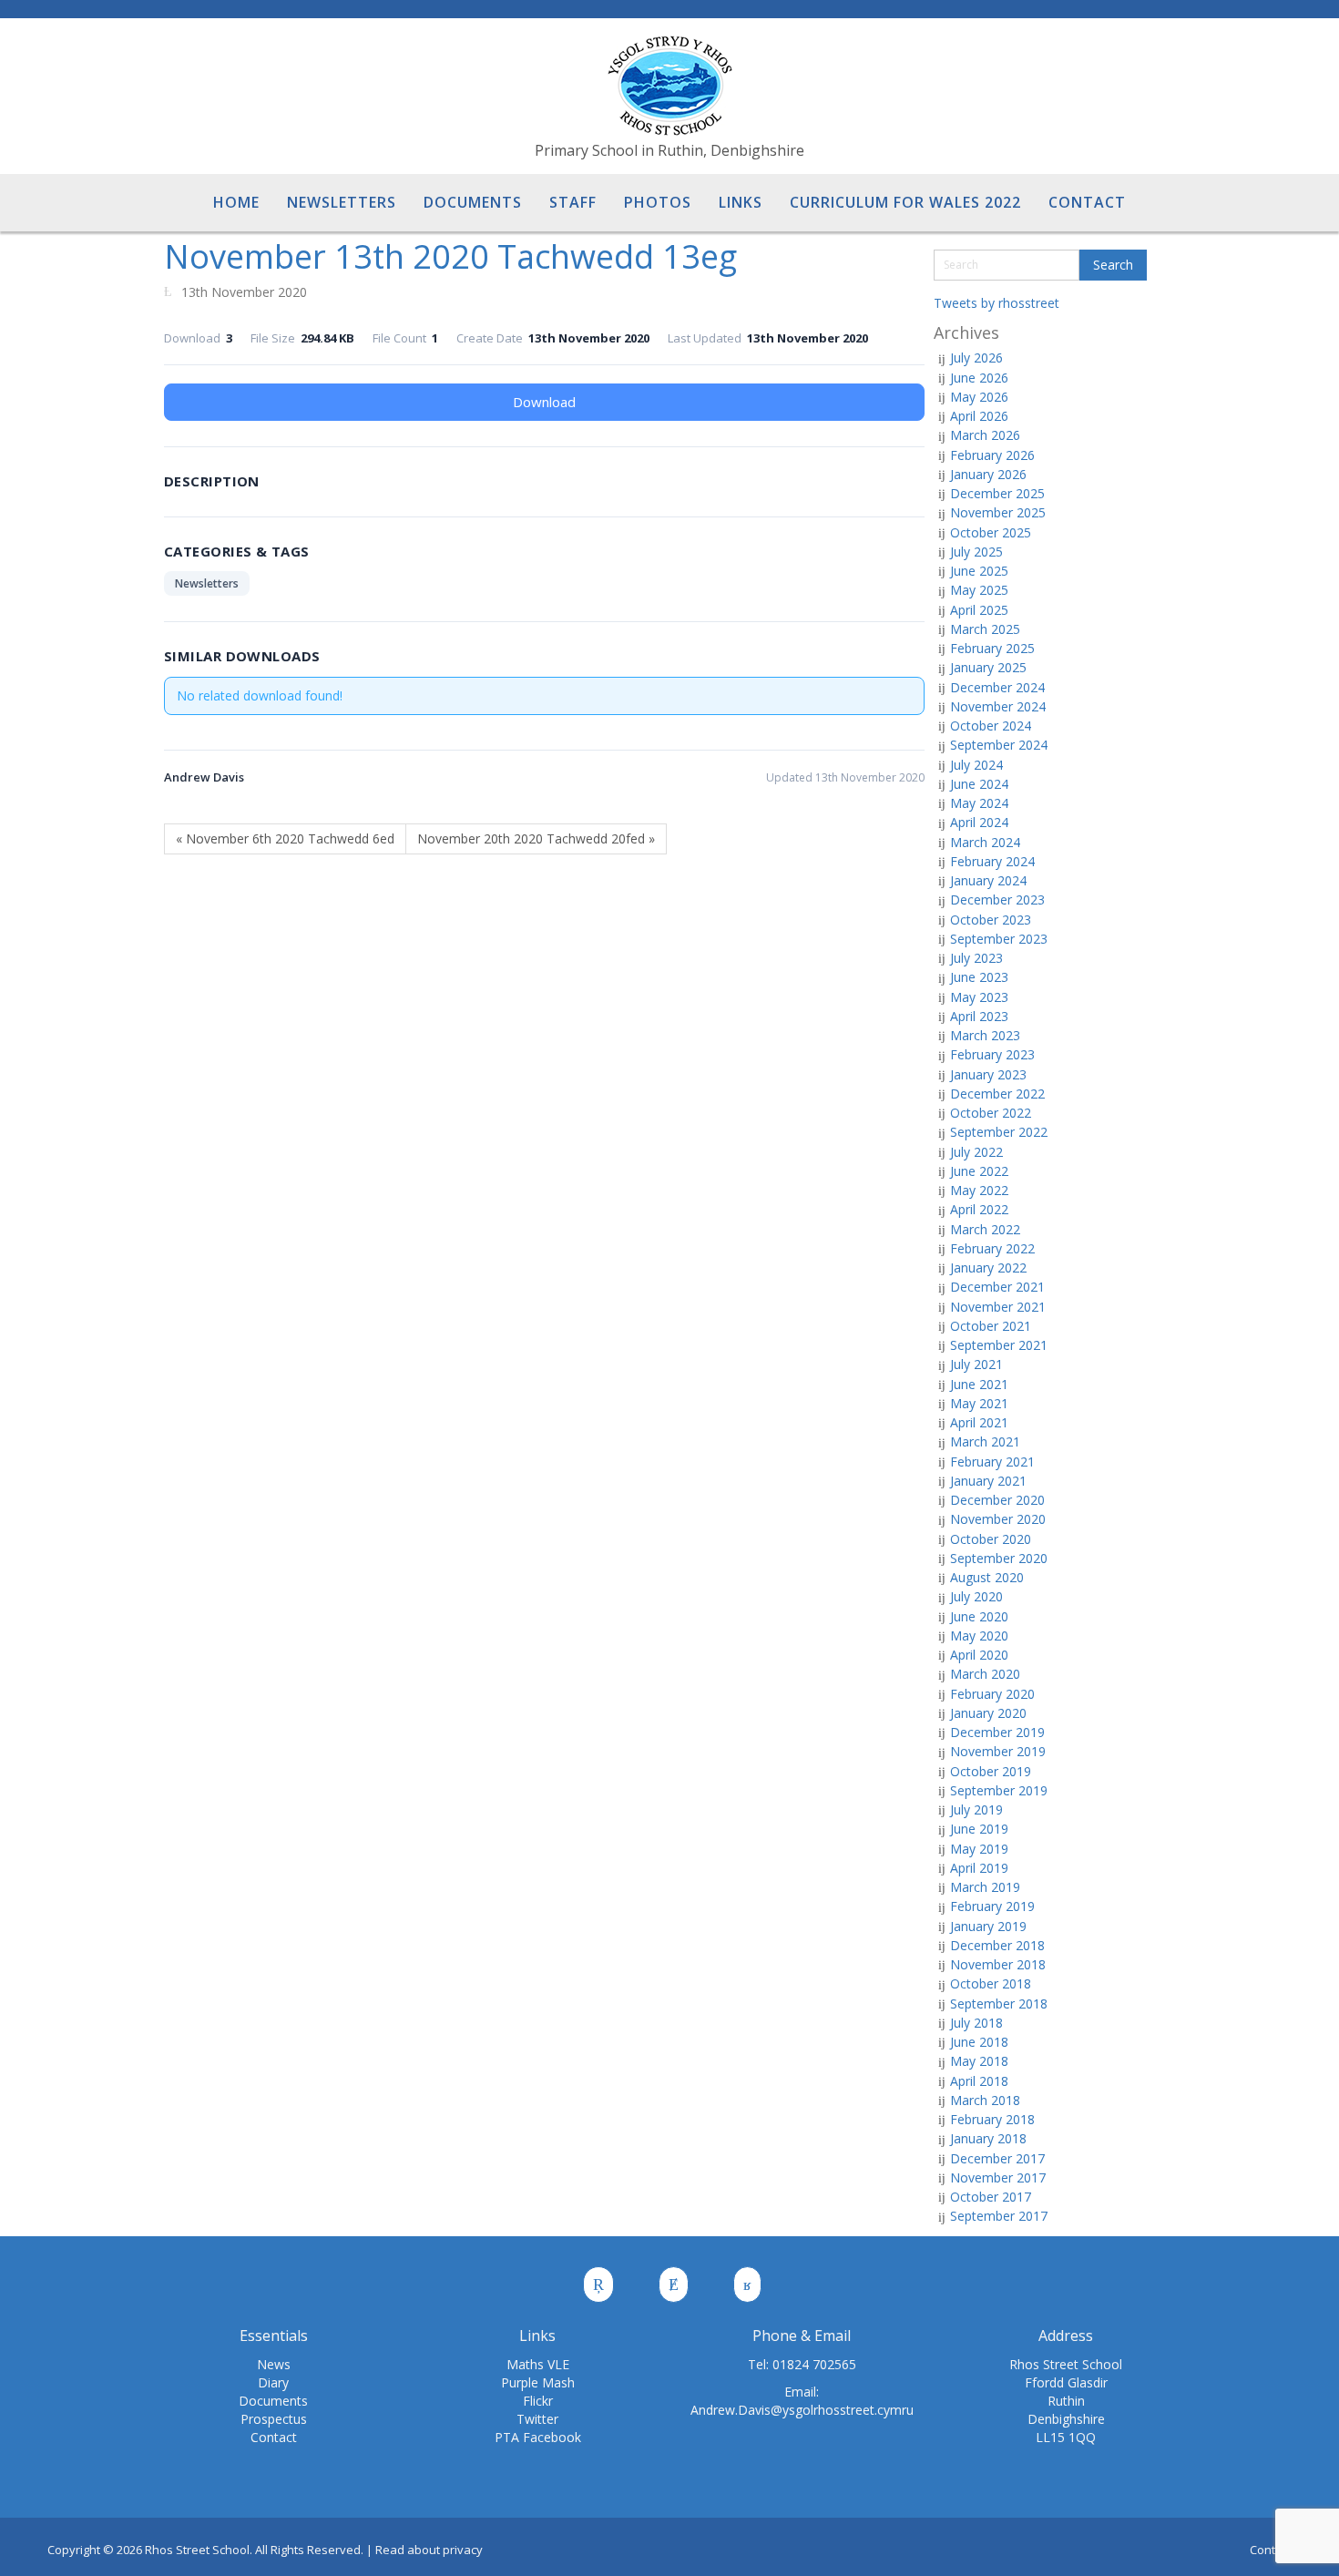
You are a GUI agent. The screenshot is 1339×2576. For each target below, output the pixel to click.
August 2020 (987, 1577)
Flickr (538, 2401)
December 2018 (997, 1945)
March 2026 (985, 435)
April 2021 (979, 1422)
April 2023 (979, 1016)
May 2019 (979, 1849)
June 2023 (979, 977)
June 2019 (979, 1829)
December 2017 (997, 2158)
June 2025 (979, 571)
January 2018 (988, 2138)
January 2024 (988, 880)
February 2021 (992, 1462)
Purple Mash (538, 2382)
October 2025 (991, 532)
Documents (273, 2401)
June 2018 (979, 2042)
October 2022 (991, 1113)
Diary (273, 2382)
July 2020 (976, 1596)
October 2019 (991, 1771)
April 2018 (979, 2081)
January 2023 (988, 1074)
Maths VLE (538, 2364)
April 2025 (979, 610)
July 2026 (976, 358)
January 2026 (988, 474)
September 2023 (999, 939)
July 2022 (976, 1152)
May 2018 (979, 2061)
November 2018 (998, 1964)
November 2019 (998, 1751)
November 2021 (998, 1307)
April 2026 (979, 416)
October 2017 (991, 2197)
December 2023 (997, 900)
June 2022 (979, 1171)
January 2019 (988, 1926)
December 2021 (997, 1287)
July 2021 (976, 1364)
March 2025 (985, 629)
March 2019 (985, 1887)
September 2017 (999, 2216)
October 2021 (991, 1326)
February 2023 (992, 1054)
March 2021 (985, 1441)
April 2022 (979, 1209)
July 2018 (976, 2023)
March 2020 (985, 1674)
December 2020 (997, 1500)
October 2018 (991, 1983)
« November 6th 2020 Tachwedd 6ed (285, 838)
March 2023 (985, 1035)
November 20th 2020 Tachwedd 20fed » (536, 838)
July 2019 (976, 1809)
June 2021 (979, 1384)
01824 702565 (814, 2364)
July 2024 (976, 765)
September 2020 (999, 1558)
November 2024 (998, 706)
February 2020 (992, 1694)
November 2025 (998, 512)
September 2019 (999, 1790)
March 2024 (985, 842)
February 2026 (992, 455)
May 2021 (979, 1403)
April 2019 (979, 1868)
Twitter (537, 2419)
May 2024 (979, 803)
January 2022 (988, 1268)
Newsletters (207, 583)
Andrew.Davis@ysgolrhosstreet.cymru (802, 2410)
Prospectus (274, 2419)
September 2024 (999, 745)
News (274, 2364)
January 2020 (988, 1713)
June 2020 (979, 1616)
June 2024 (979, 784)
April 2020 (979, 1655)
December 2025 (997, 493)
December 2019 (997, 1732)
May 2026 (979, 397)
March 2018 (985, 2100)
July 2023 (976, 958)
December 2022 (997, 1094)
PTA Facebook (538, 2437)
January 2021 (988, 1481)
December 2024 (997, 687)
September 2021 (999, 1345)
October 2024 (991, 726)
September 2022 (999, 1132)
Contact (274, 2437)
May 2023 (979, 997)
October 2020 (991, 1539)
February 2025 (992, 648)
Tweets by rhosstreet (997, 303)
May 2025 (979, 590)
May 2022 (979, 1190)
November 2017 (998, 2177)
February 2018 (992, 2119)
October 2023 (991, 920)
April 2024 (979, 822)
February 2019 (992, 1906)
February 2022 (992, 1248)
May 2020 (979, 1636)
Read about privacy (429, 2550)
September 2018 (999, 2004)
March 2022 (985, 1229)
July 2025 (976, 552)
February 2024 (992, 861)
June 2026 (979, 378)
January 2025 (988, 667)
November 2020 (998, 1519)
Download (544, 402)
